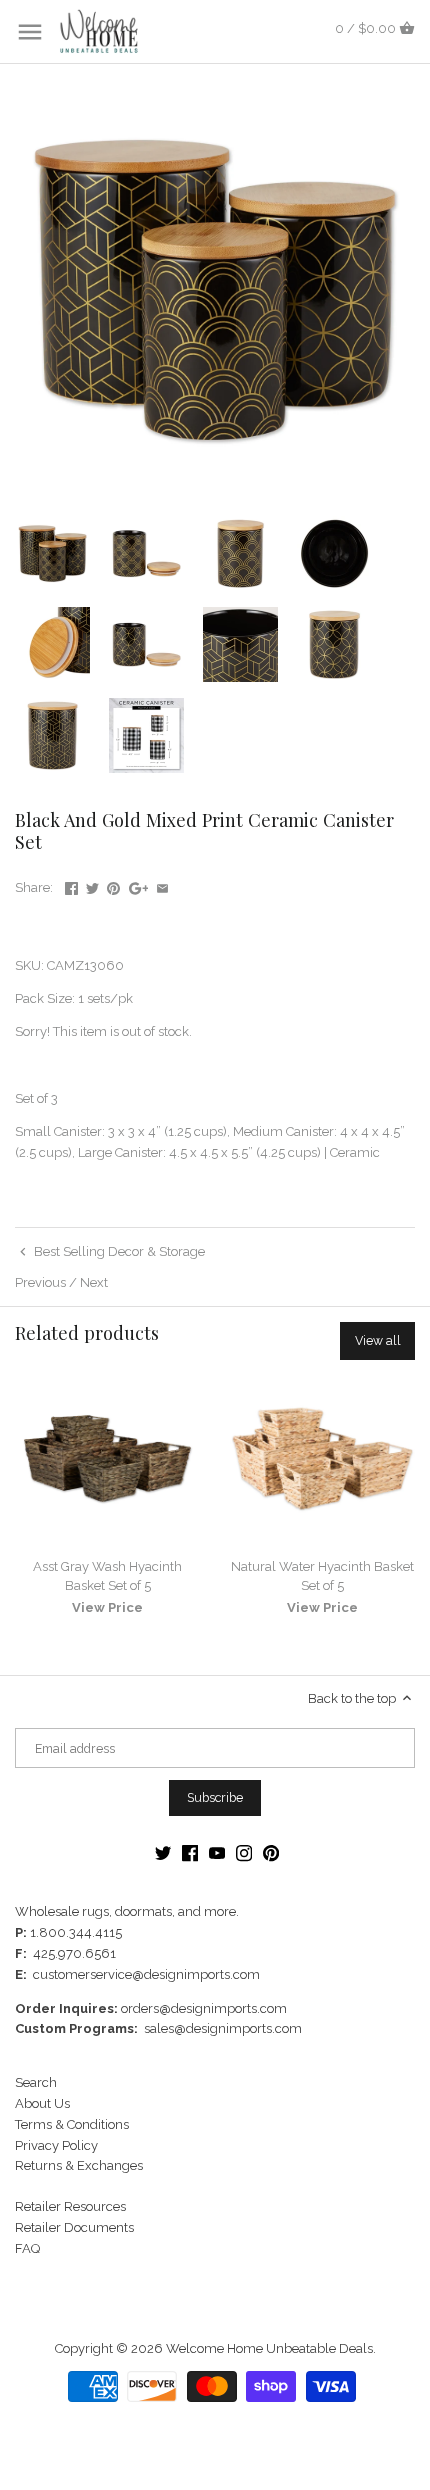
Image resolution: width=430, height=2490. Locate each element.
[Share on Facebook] (71, 885)
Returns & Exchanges (79, 2165)
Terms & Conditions (72, 2124)
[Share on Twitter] (92, 885)
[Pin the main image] (113, 885)
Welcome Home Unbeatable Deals (269, 2348)
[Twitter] (163, 1853)
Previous (40, 1282)
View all (378, 1340)
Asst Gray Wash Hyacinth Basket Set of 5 (107, 1575)
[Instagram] (244, 1853)
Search (36, 2082)
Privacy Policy (56, 2145)
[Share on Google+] (139, 885)
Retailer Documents (74, 2227)
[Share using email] (162, 885)
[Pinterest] (271, 1853)
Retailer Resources (70, 2206)
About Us (42, 2103)
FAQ (27, 2248)
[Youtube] (217, 1853)
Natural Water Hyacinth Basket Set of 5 (322, 1575)
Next (94, 1282)
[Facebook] (190, 1853)
